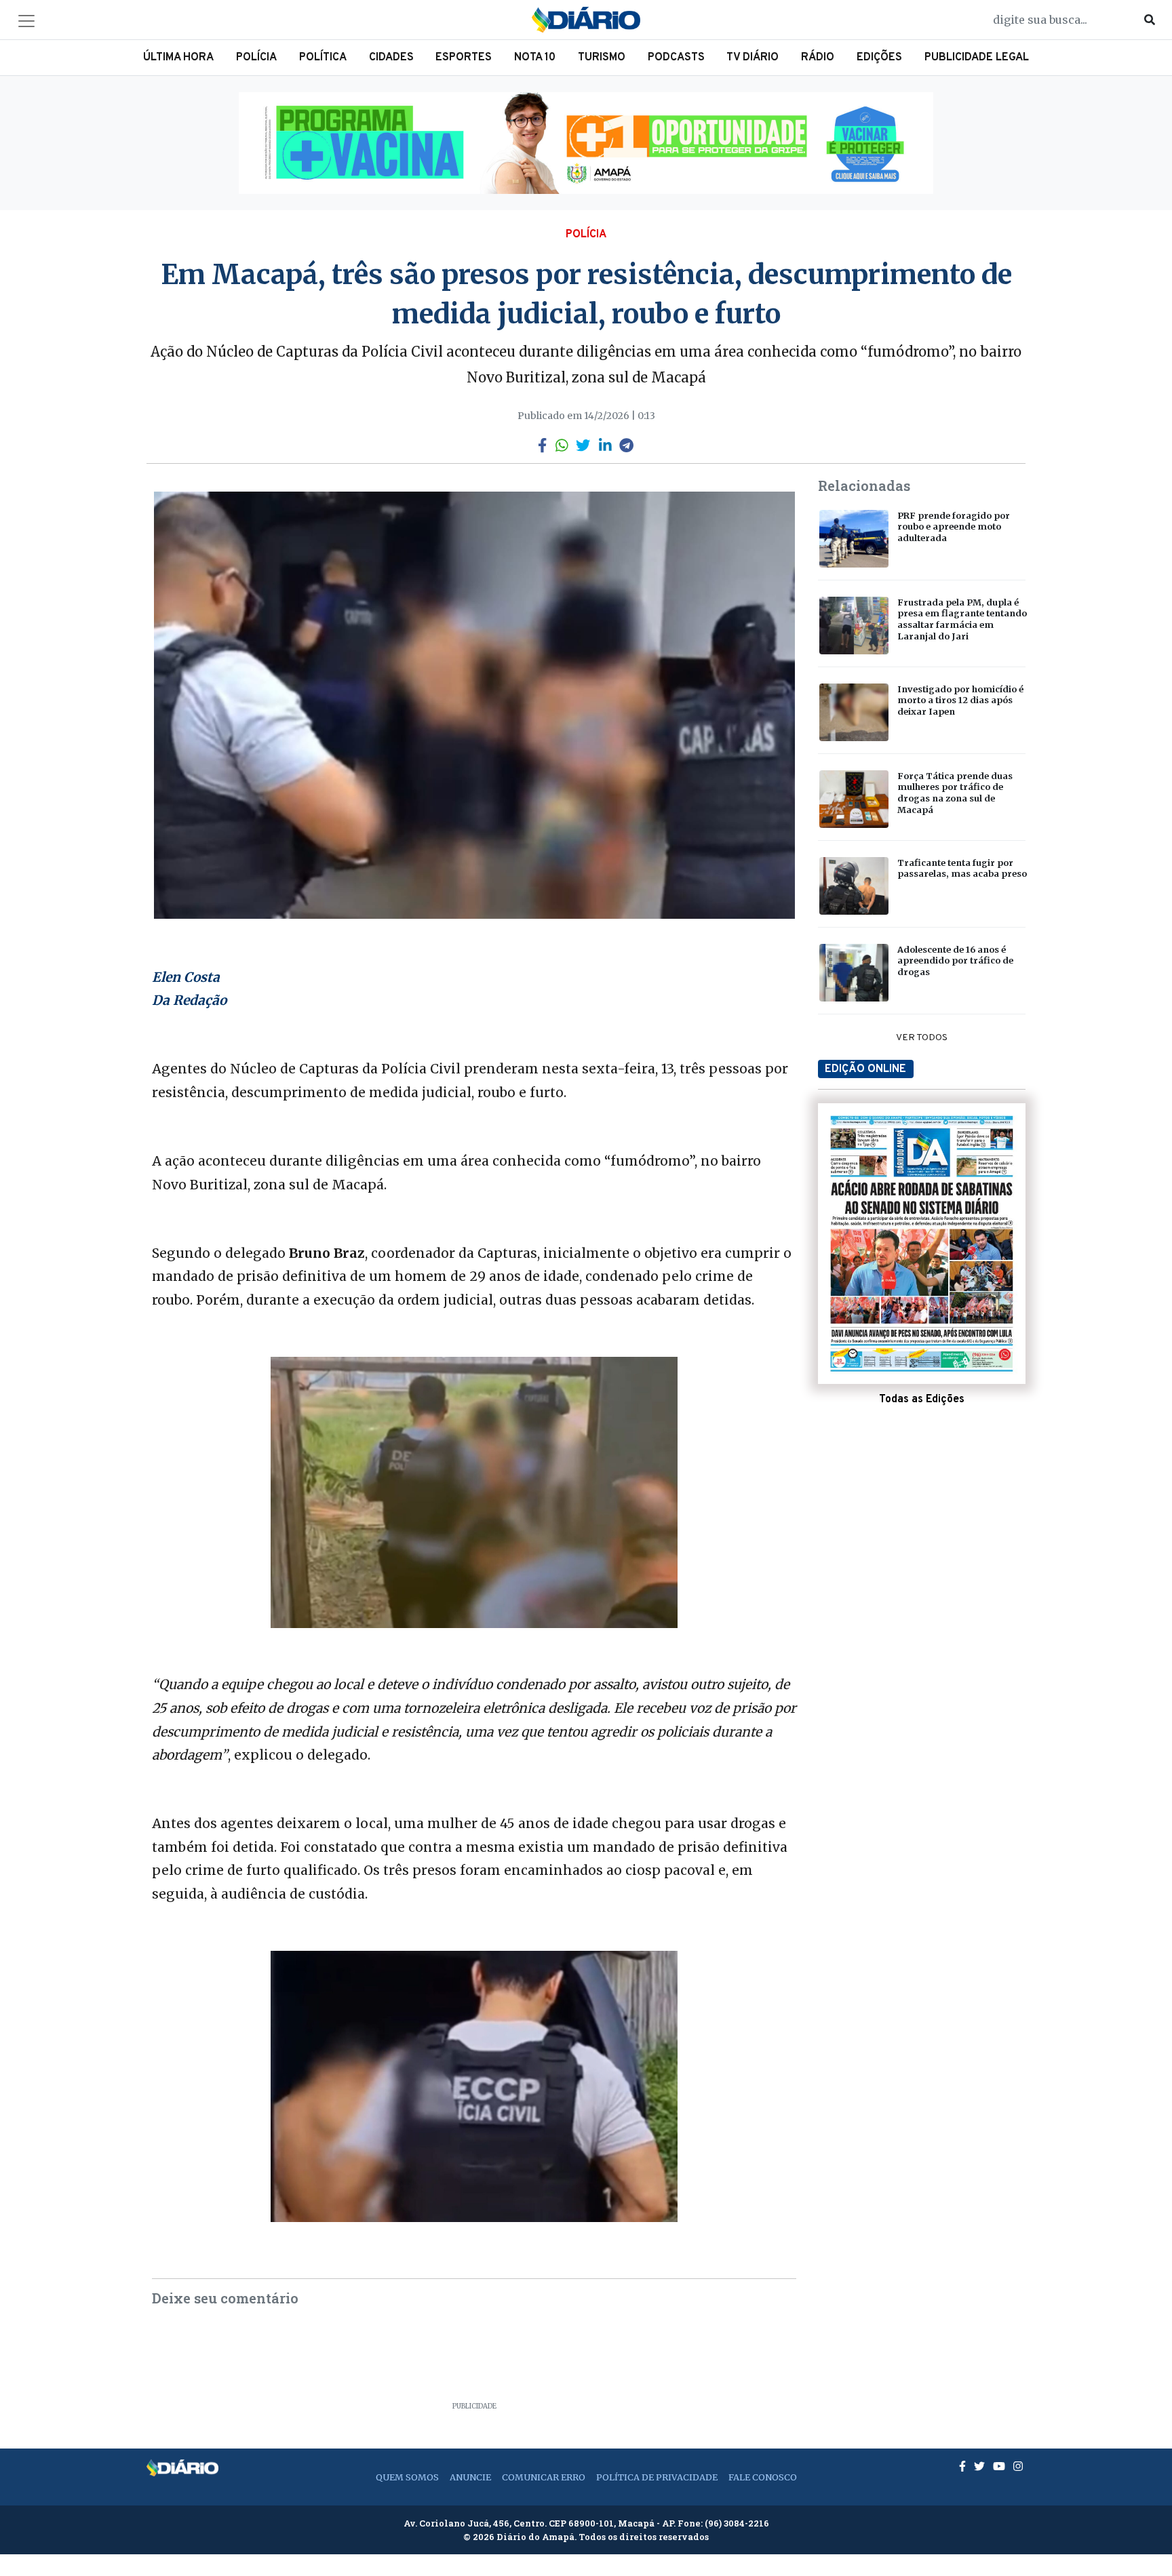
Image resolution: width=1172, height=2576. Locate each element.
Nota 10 (535, 58)
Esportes (464, 58)
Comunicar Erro (544, 2477)
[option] (586, 143)
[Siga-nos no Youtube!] (1000, 2466)
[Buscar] (1150, 20)
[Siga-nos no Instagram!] (1018, 2466)
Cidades (391, 58)
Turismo (602, 58)
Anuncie (470, 2477)
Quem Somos (407, 2477)
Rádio (818, 58)
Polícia (256, 58)
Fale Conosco (763, 2477)
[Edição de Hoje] (922, 1244)
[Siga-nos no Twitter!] (981, 2466)
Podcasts (676, 58)
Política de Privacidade (657, 2477)
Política (323, 58)
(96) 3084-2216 (737, 2523)
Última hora (178, 58)
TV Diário (753, 58)
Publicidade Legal (977, 58)
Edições (879, 58)
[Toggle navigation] (26, 21)
